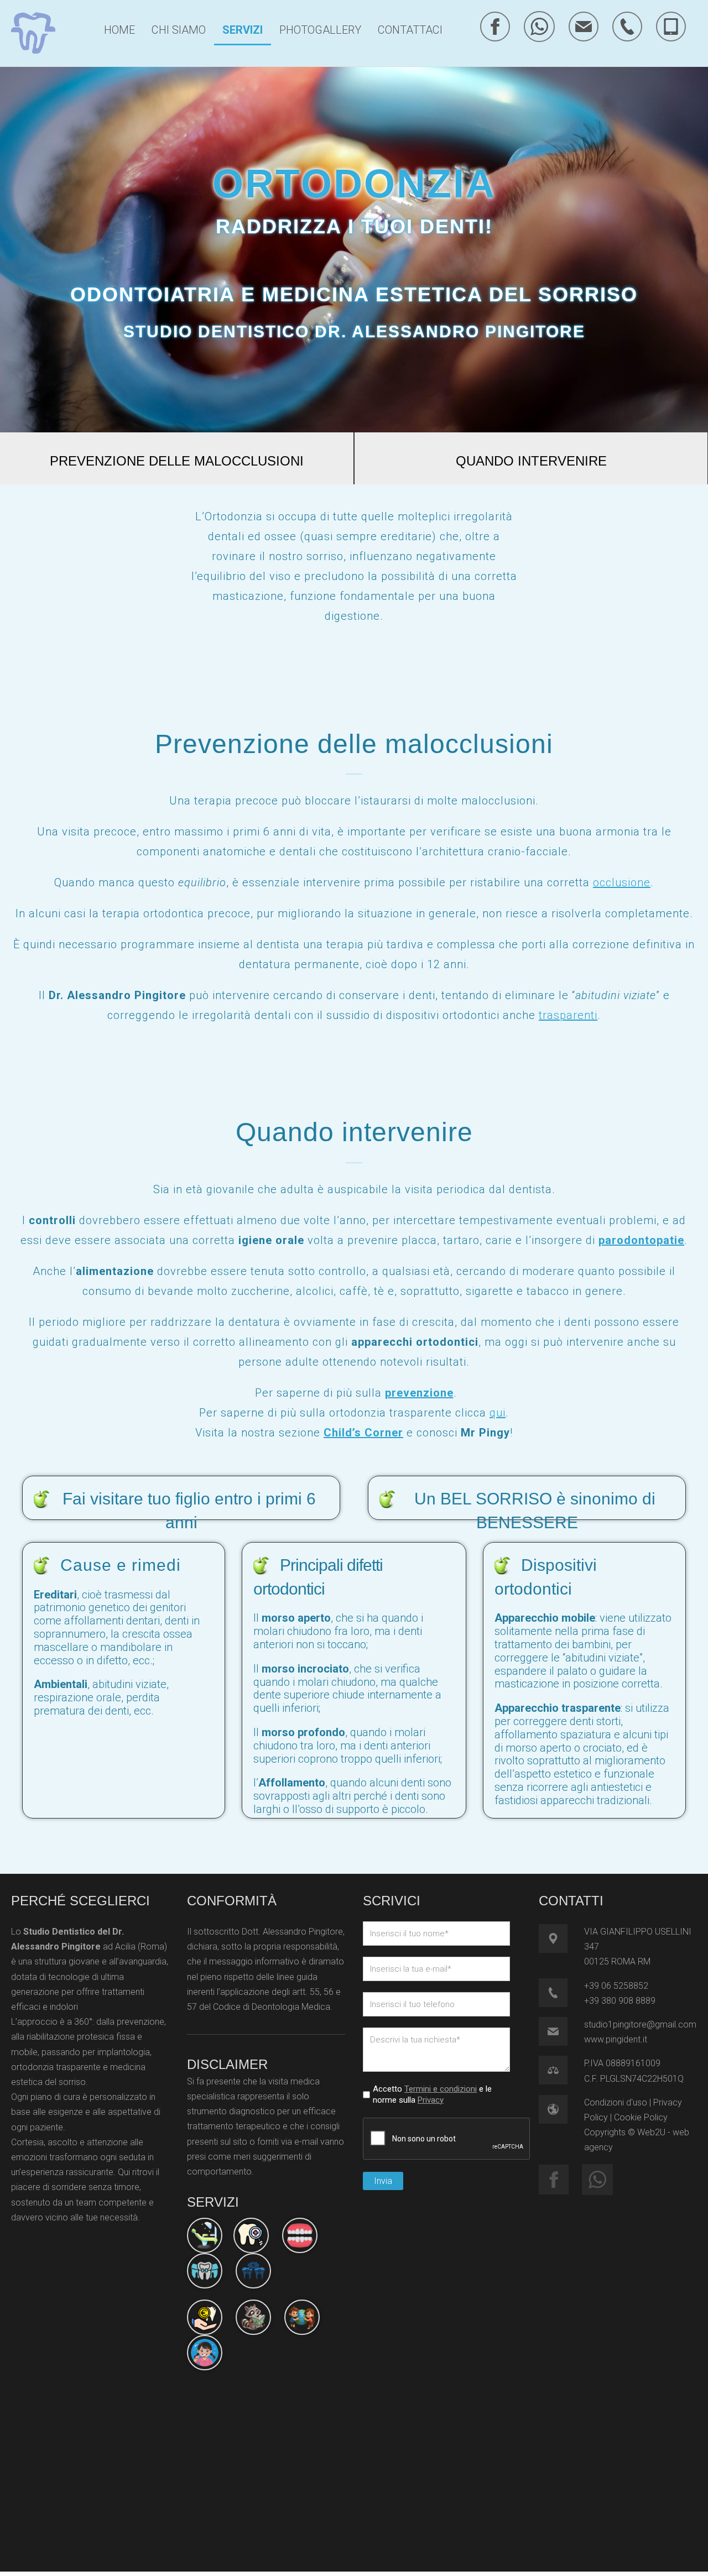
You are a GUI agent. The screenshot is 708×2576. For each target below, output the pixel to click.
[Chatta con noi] (539, 27)
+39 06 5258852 (616, 1986)
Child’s (344, 1433)
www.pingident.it (616, 2039)
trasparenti (568, 1015)
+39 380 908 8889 (620, 2001)
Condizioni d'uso (616, 2102)
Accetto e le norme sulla (432, 2094)
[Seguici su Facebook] (495, 27)
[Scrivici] (561, 2031)
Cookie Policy (641, 2117)
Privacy (431, 2100)
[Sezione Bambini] (302, 2317)
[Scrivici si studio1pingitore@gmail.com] (584, 27)
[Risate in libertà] (205, 2353)
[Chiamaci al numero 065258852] (627, 27)
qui (498, 1413)
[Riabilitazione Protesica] (300, 2235)
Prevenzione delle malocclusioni (177, 461)
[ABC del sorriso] (253, 2317)
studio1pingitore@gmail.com (640, 2024)
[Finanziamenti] (205, 2317)
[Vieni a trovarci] (561, 1938)
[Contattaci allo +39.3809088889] (561, 1993)
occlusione (622, 882)
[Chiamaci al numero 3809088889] (671, 27)
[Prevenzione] (205, 2235)
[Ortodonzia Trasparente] (205, 2271)
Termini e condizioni (441, 2089)
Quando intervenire (531, 461)
